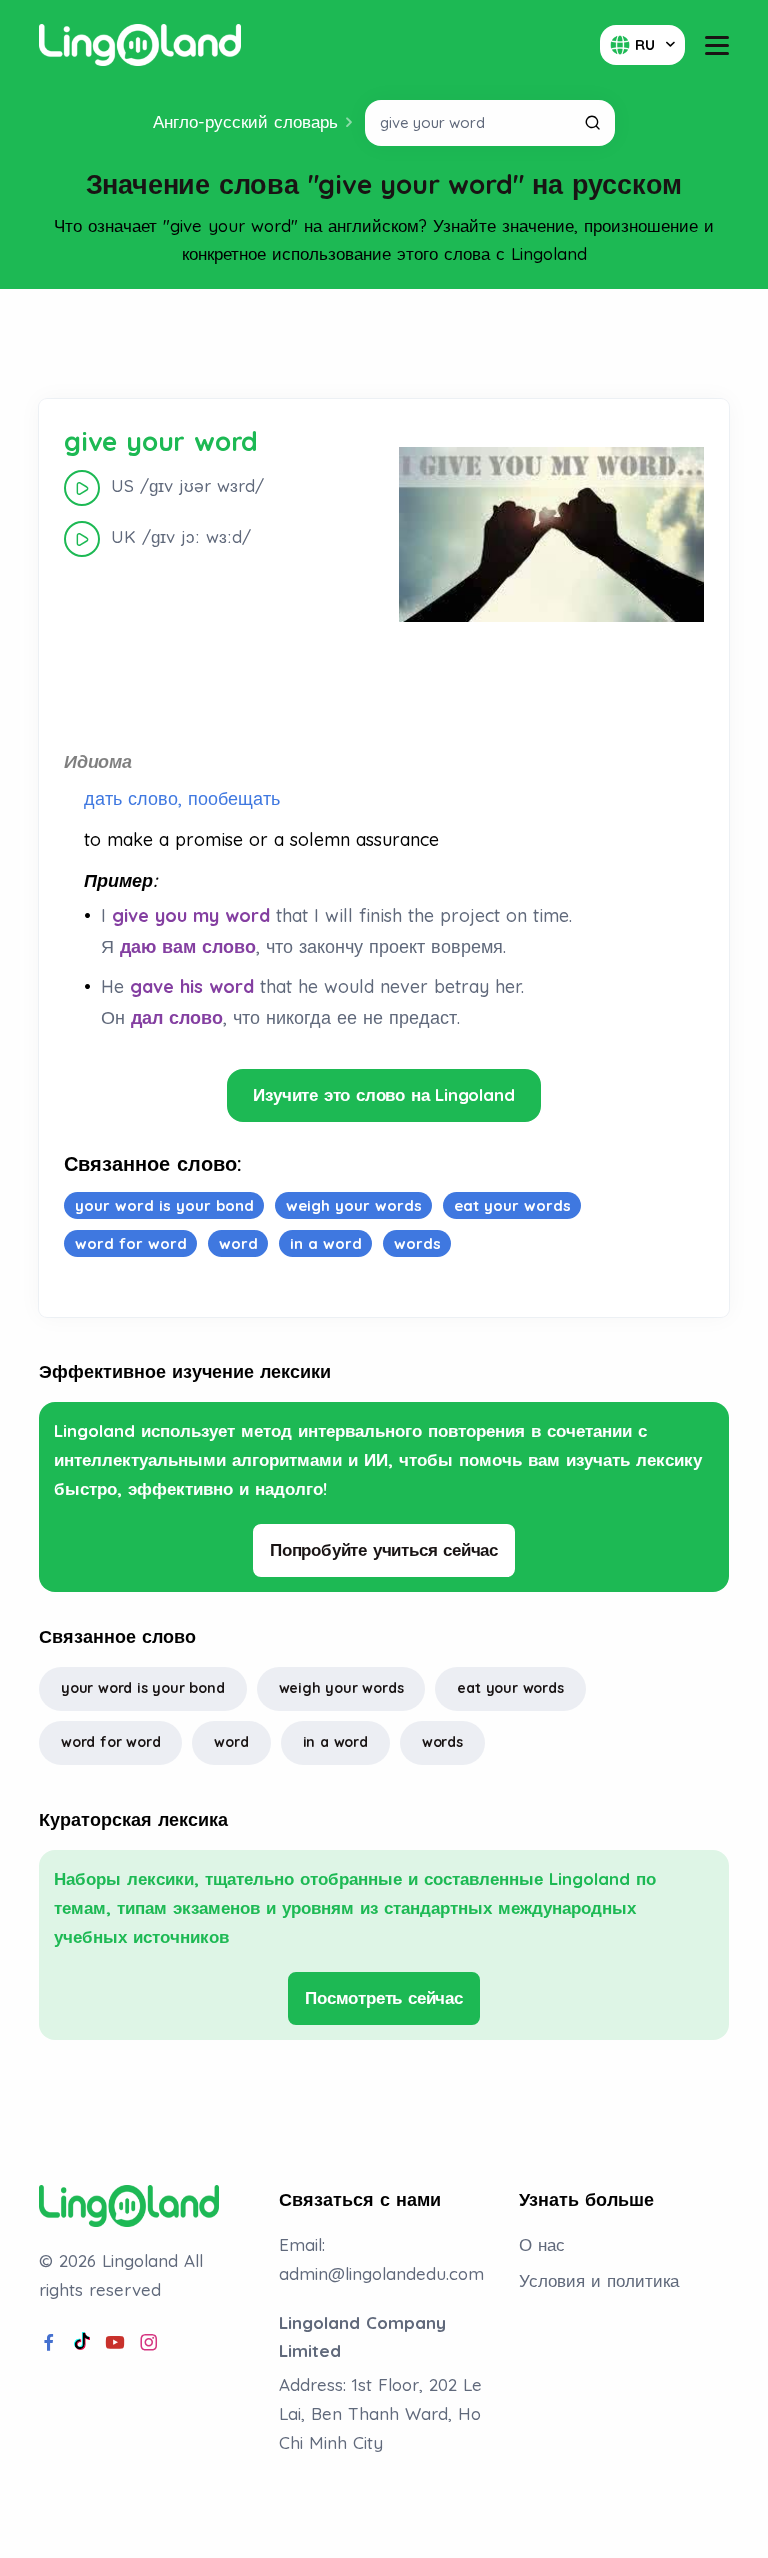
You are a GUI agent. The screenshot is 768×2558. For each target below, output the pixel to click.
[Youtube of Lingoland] (115, 2343)
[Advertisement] (384, 344)
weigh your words (341, 1688)
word (231, 1742)
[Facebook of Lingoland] (49, 2343)
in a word (335, 1742)
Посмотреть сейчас (384, 1997)
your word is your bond (143, 1688)
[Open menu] (717, 45)
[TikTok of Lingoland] (82, 2343)
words (442, 1742)
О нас (542, 2244)
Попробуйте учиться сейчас (384, 1549)
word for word (110, 1742)
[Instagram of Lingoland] (149, 2343)
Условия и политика (599, 2280)
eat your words (510, 1688)
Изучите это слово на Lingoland (383, 1094)
